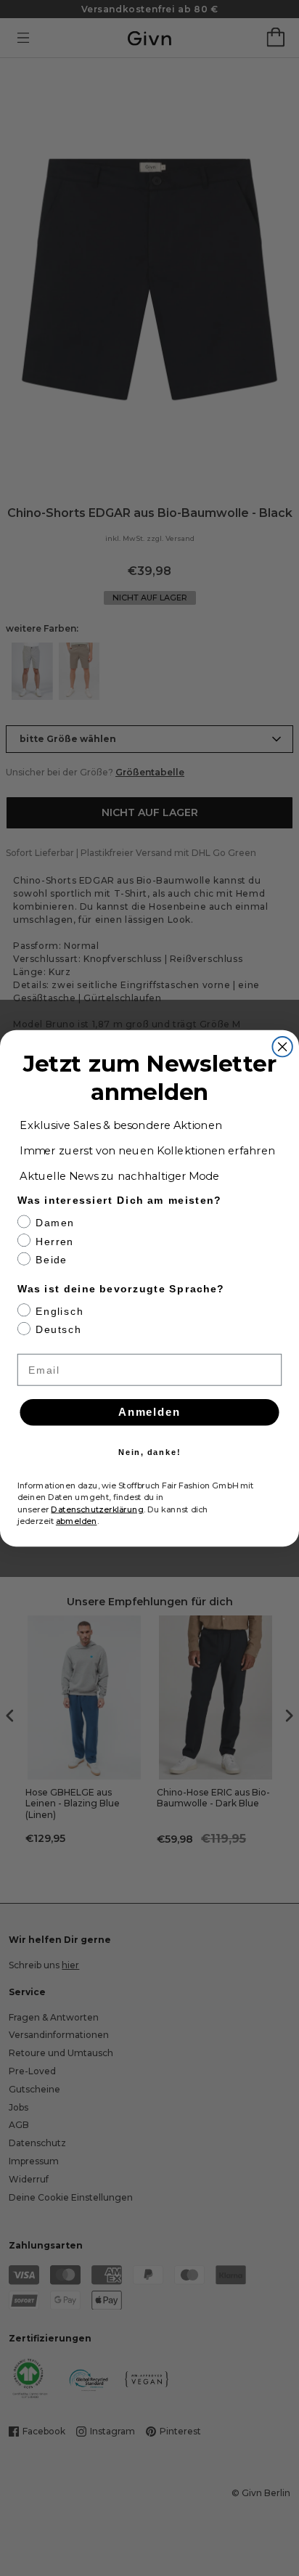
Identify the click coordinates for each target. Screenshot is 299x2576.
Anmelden (149, 1412)
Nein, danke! (150, 1452)
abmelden (77, 1521)
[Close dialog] (282, 1046)
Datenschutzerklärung (97, 1509)
